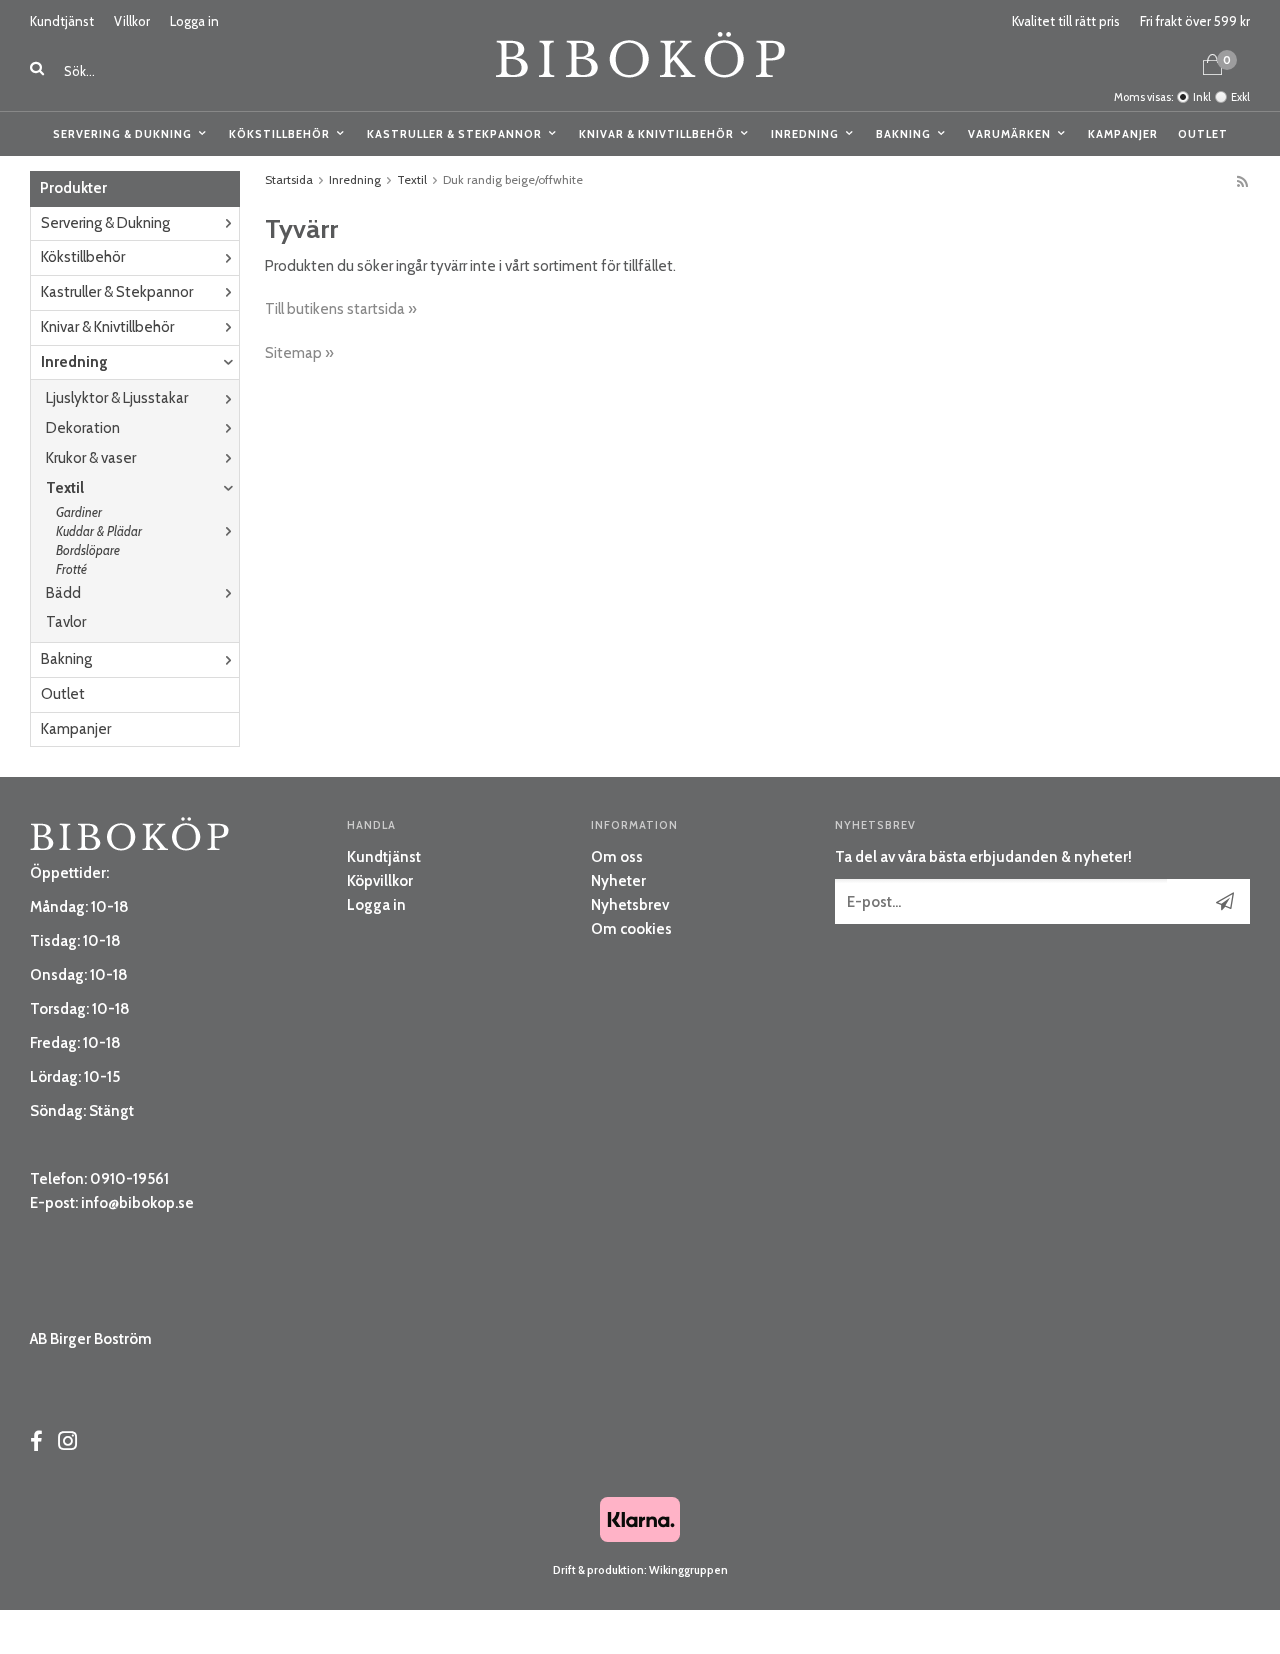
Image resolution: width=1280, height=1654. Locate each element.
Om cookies (631, 929)
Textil (65, 488)
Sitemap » (299, 353)
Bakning (903, 134)
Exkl (1240, 97)
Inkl (1202, 97)
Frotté (71, 569)
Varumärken (1009, 134)
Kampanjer (1123, 134)
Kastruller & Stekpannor (454, 134)
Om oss (617, 857)
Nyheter (618, 881)
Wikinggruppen (688, 1570)
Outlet (1203, 134)
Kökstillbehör (279, 134)
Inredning (805, 134)
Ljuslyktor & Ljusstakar (117, 398)
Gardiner (79, 512)
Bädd (63, 593)
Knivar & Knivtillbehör (656, 134)
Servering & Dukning (122, 134)
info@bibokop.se (137, 1203)
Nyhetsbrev (630, 905)
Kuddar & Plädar (99, 531)
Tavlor (66, 622)
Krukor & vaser (91, 458)
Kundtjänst (62, 21)
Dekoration (83, 428)
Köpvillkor (380, 881)
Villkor (132, 21)
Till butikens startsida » (341, 309)
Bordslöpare (88, 550)
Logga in (194, 21)
